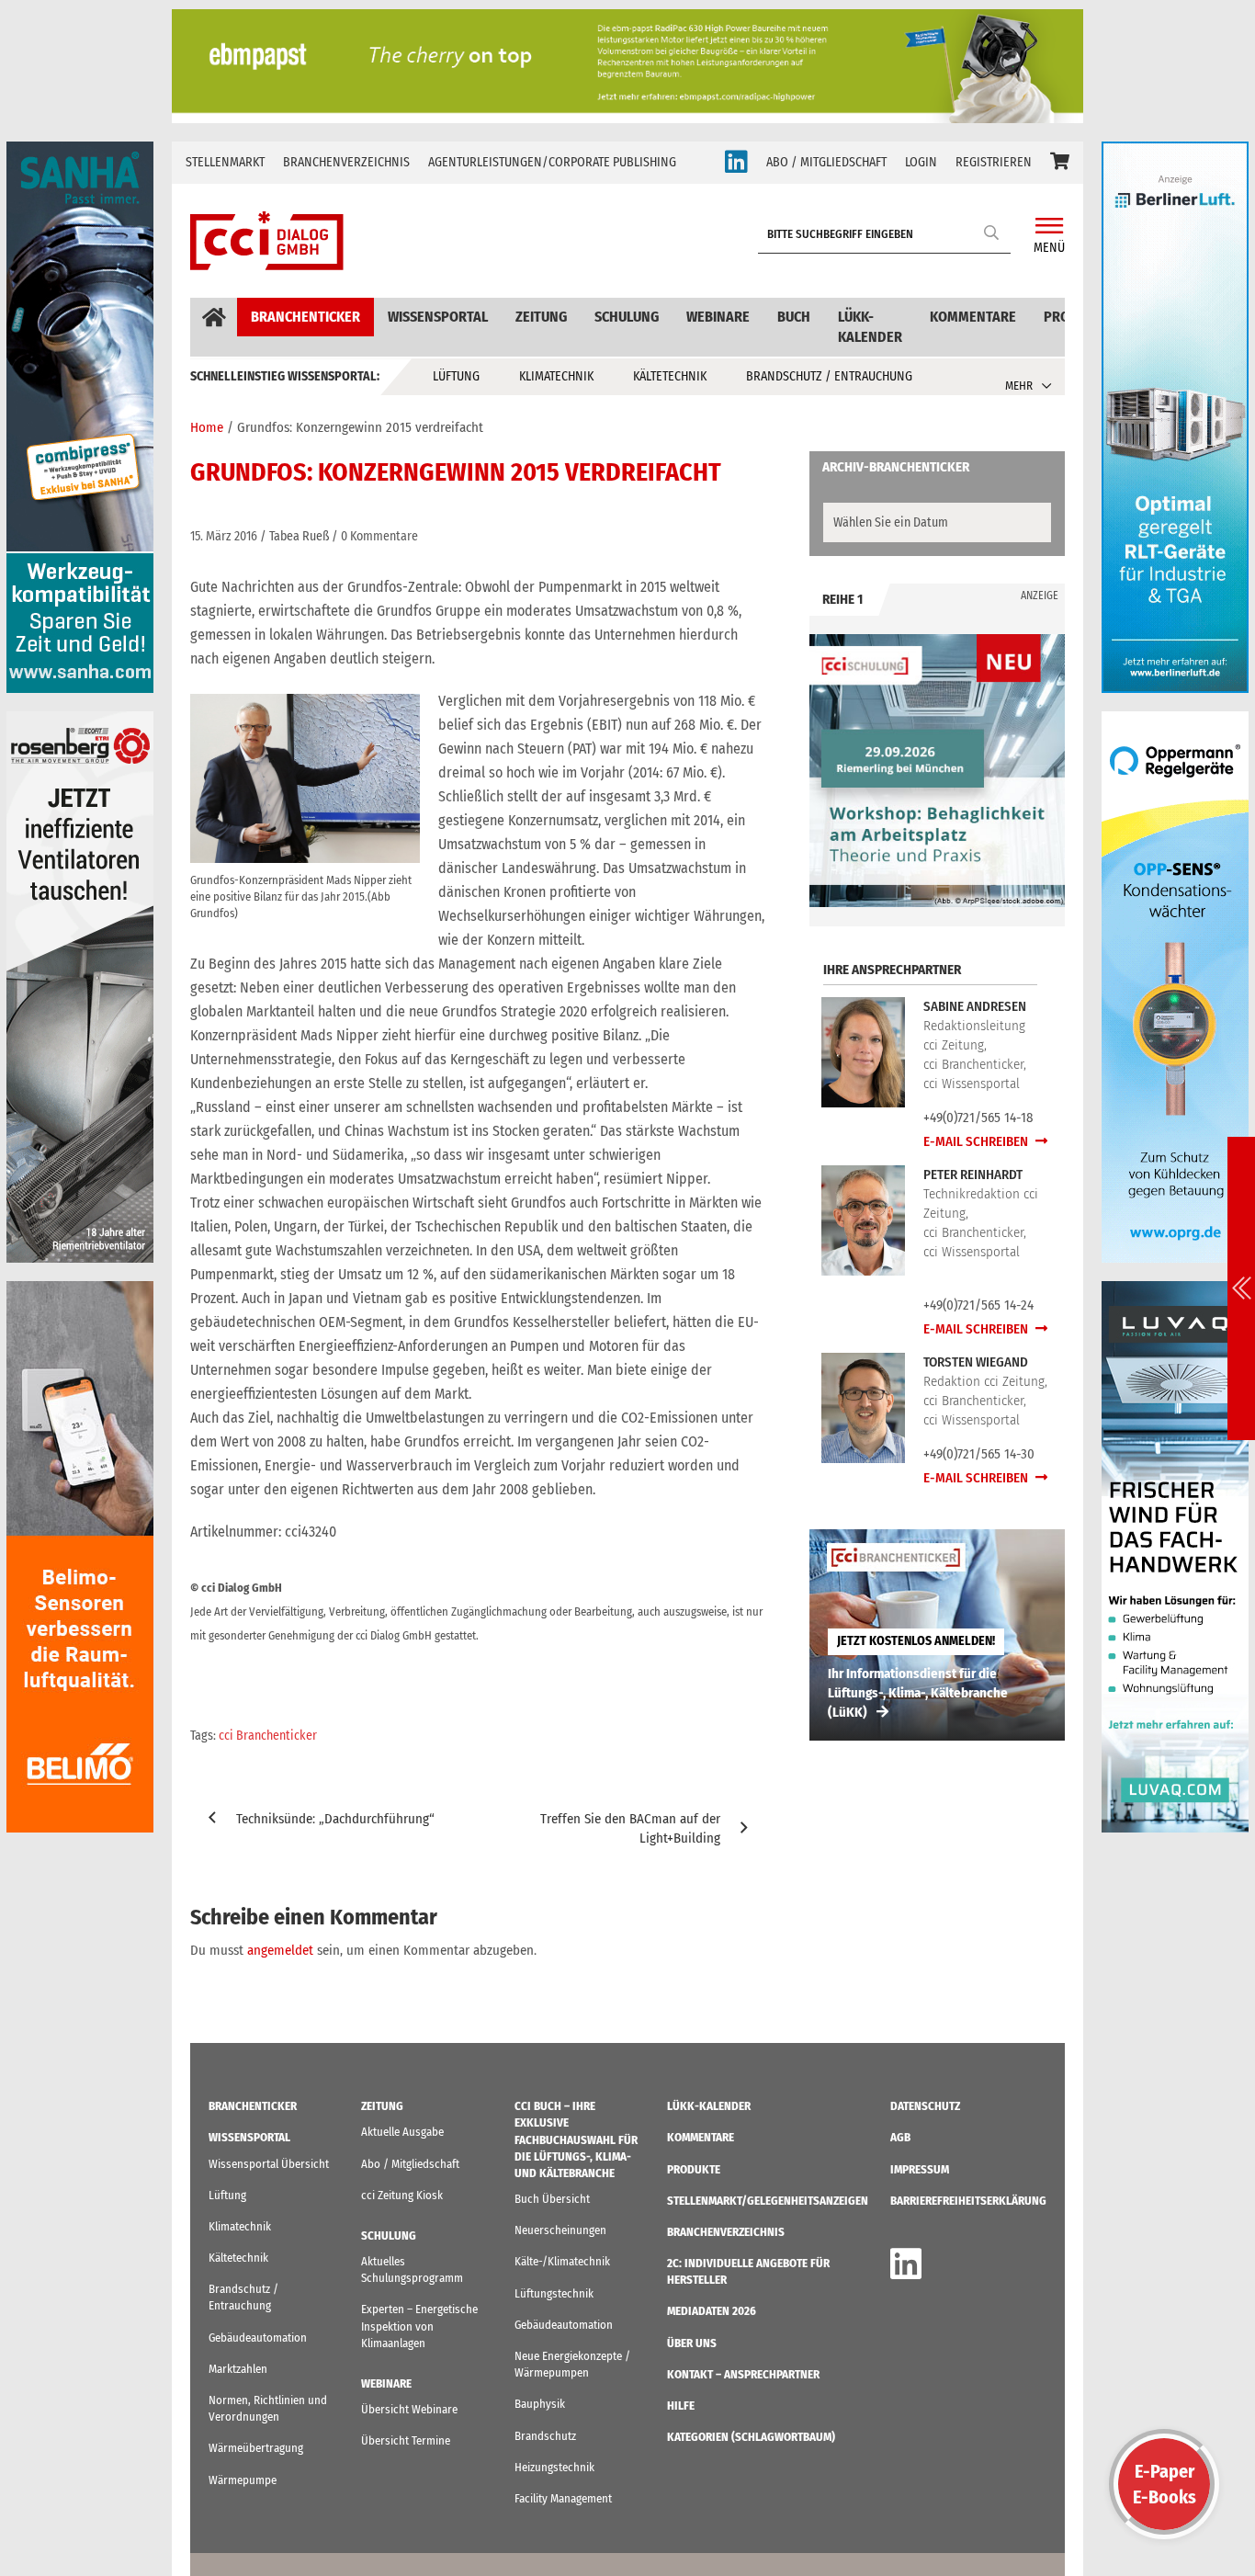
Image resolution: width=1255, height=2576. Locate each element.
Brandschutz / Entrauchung (829, 376)
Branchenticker (305, 317)
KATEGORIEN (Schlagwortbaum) (751, 2437)
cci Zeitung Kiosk (402, 2195)
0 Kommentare (379, 536)
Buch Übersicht (552, 2199)
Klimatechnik (556, 376)
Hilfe (681, 2406)
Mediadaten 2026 (712, 2311)
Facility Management (563, 2498)
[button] (1060, 163)
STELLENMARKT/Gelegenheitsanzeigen (768, 2201)
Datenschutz (925, 2106)
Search (992, 232)
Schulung (627, 317)
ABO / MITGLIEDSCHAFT (826, 162)
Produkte (694, 2169)
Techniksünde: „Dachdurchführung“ (335, 1819)
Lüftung (456, 376)
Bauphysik (540, 2404)
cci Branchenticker (268, 1736)
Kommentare (973, 317)
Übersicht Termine (406, 2440)
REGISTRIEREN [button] (994, 162)
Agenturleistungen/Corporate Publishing (552, 162)
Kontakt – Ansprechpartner (743, 2374)
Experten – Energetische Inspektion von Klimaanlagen (419, 2326)
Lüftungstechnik (554, 2293)
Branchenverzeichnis (346, 162)
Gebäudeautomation (258, 2338)
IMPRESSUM (920, 2169)
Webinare (718, 317)
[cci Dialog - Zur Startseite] (267, 241)
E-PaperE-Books (1165, 2484)
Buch (794, 317)
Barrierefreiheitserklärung (968, 2201)
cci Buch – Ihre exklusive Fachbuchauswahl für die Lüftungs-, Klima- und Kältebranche (576, 2139)
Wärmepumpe (243, 2480)
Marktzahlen (238, 2369)
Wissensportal (438, 317)
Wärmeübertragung (256, 2448)
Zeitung (541, 317)
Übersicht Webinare (409, 2409)
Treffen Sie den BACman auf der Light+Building (630, 1828)
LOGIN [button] (921, 162)
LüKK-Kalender (870, 327)
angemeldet (280, 1950)
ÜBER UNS (692, 2343)
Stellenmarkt (225, 162)
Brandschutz (545, 2436)
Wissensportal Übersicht (269, 2164)
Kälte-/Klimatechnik (562, 2261)
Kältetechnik (670, 376)
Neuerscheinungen (560, 2230)
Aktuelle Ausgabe (402, 2132)
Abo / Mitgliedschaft (410, 2164)
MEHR (1019, 386)
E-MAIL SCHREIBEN (977, 1141)
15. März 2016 (224, 536)
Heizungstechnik (554, 2467)
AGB (900, 2137)
